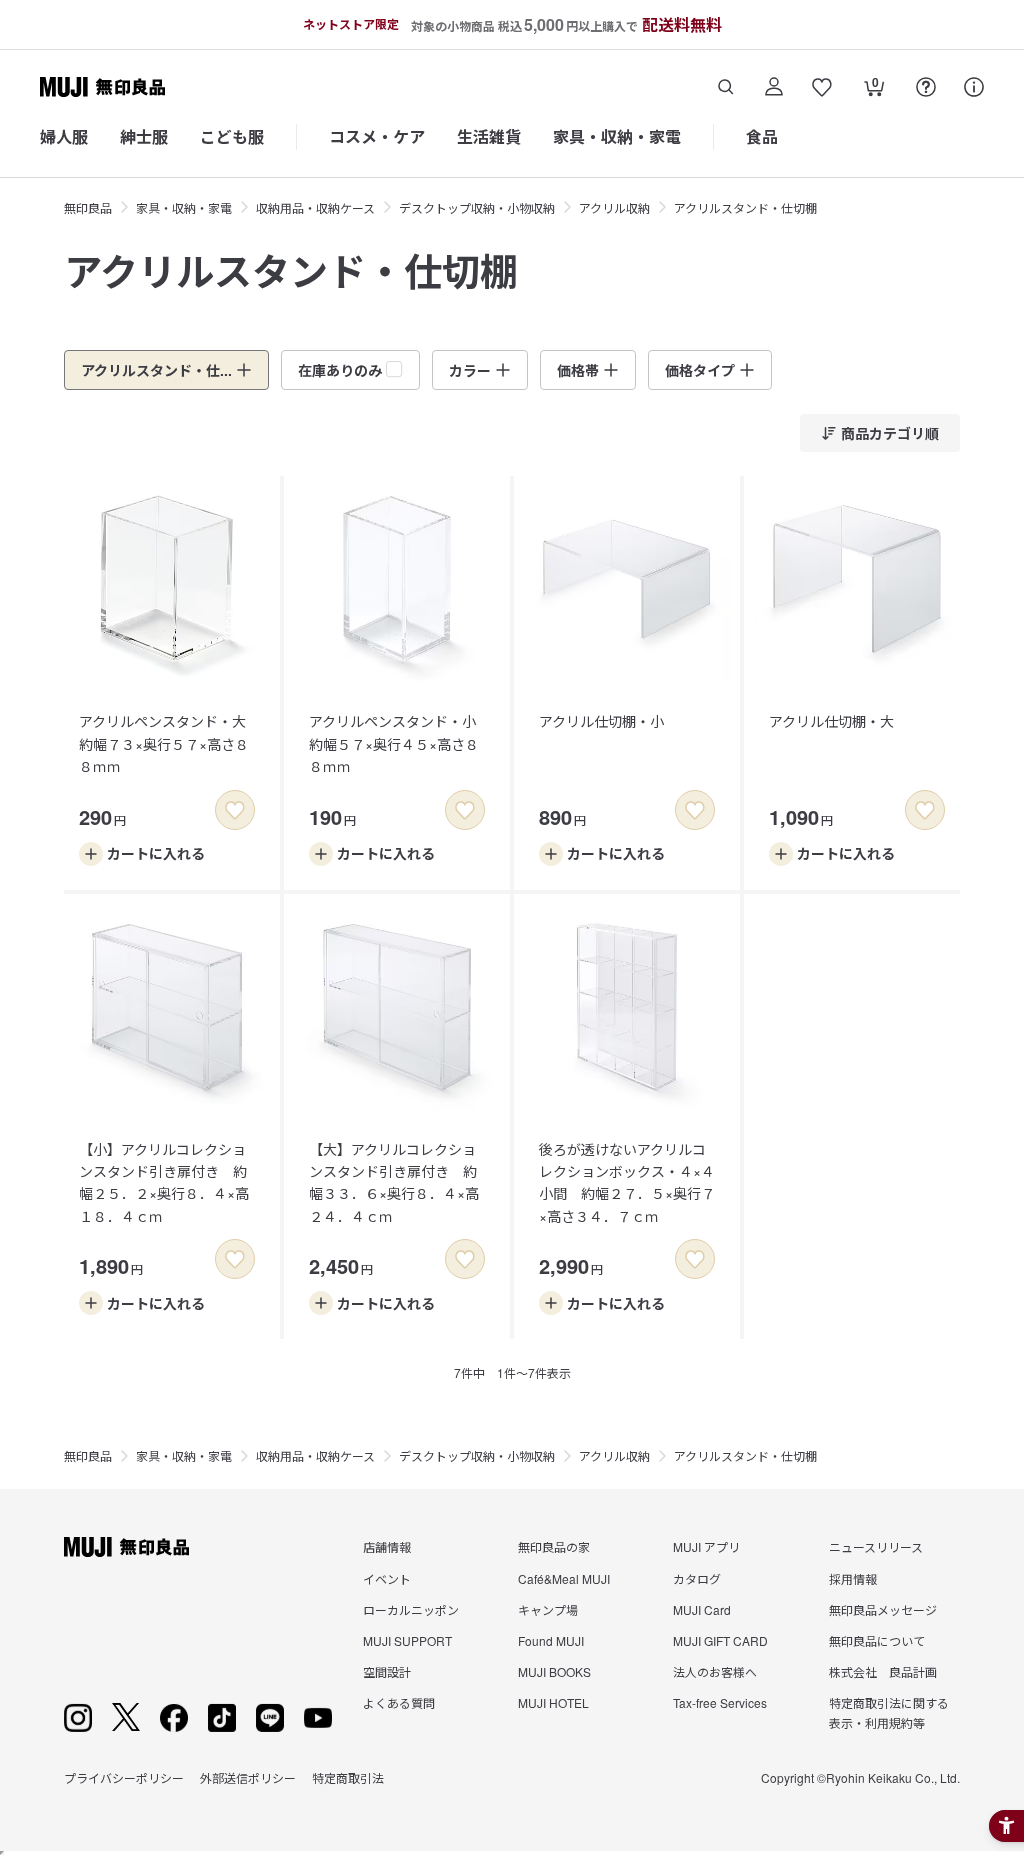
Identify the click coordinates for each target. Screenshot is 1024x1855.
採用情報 (853, 1578)
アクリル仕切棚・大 (831, 721)
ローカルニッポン (411, 1609)
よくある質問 (399, 1702)
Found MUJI (551, 1640)
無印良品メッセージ (883, 1609)
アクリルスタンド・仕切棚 (745, 207)
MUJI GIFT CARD (720, 1640)
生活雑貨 (489, 136)
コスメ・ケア (377, 136)
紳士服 (144, 136)
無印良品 (88, 207)
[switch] (235, 810)
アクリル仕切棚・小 (601, 721)
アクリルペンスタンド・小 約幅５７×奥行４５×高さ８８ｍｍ (399, 743)
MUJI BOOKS (554, 1671)
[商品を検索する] (726, 87)
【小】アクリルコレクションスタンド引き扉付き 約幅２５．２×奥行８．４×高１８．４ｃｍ (164, 1182)
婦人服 (64, 136)
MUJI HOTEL (553, 1702)
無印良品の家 (554, 1546)
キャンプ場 (548, 1609)
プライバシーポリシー (124, 1777)
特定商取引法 (348, 1777)
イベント (387, 1578)
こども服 (232, 136)
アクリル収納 (614, 207)
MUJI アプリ (706, 1546)
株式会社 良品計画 (883, 1671)
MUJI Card (702, 1609)
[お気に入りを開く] (822, 87)
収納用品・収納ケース (315, 207)
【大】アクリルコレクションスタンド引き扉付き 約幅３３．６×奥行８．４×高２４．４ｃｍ (394, 1182)
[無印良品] (126, 1547)
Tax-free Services (720, 1702)
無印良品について (877, 1640)
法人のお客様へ (715, 1671)
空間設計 (387, 1671)
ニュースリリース (876, 1546)
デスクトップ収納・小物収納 (477, 207)
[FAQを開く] (926, 87)
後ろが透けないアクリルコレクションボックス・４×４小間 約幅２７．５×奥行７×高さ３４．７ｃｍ (627, 1182)
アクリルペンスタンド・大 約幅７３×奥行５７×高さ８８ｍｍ (169, 743)
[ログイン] (774, 87)
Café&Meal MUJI (564, 1578)
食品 (762, 136)
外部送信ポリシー (248, 1777)
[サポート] (974, 87)
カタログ (697, 1578)
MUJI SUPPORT (407, 1640)
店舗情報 (387, 1546)
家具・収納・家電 (617, 136)
